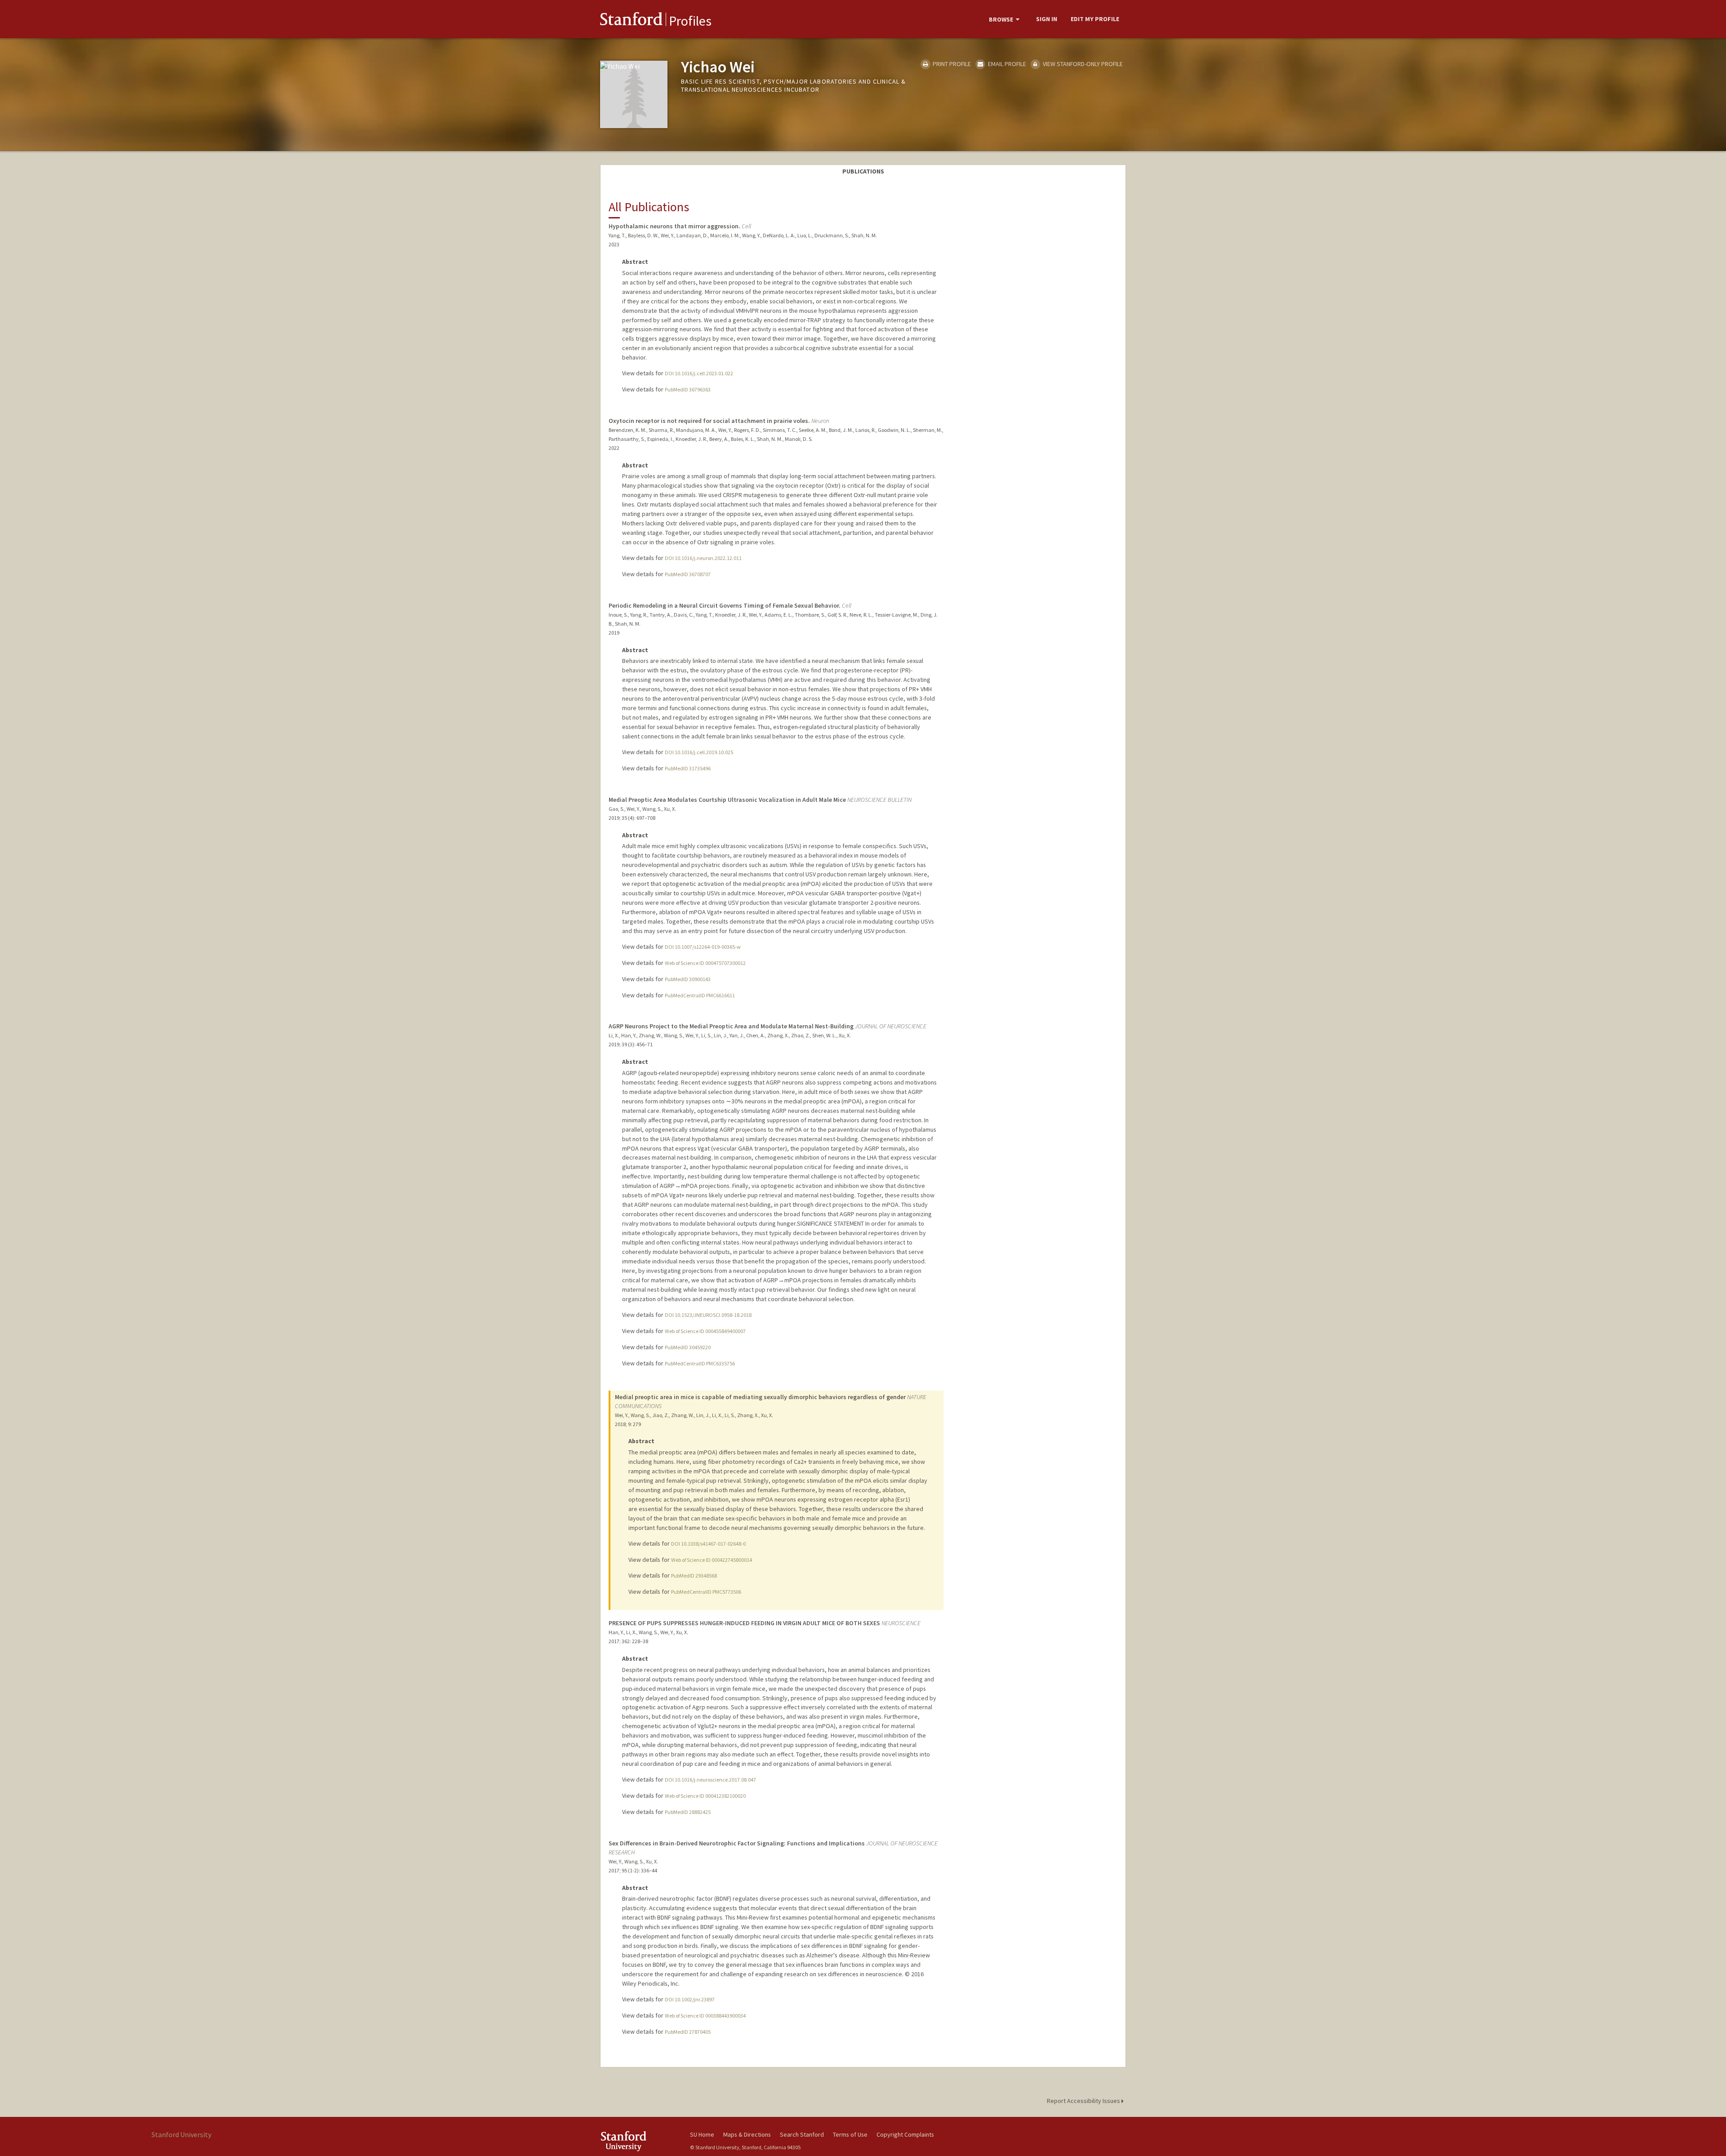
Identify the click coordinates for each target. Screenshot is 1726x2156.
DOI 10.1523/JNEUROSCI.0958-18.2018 (708, 1315)
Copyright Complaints (905, 2134)
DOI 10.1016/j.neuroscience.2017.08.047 (710, 1780)
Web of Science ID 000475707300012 (705, 963)
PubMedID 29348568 (694, 1576)
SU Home (702, 2134)
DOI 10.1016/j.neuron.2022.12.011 (703, 558)
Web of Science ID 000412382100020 (705, 1796)
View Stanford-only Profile (1082, 64)
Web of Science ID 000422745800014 (712, 1560)
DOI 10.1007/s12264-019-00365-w (703, 947)
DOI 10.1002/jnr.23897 (690, 1999)
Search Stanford (802, 2134)
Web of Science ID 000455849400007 (705, 1331)
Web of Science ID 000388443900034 (705, 2016)
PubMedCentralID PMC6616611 (700, 995)
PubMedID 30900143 (688, 979)
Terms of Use (850, 2134)
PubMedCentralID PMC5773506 (706, 1592)
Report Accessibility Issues (1084, 2101)
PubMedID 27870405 (688, 2032)
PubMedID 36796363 (688, 389)
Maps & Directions (747, 2134)
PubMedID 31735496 (688, 768)
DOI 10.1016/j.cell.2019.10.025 (699, 752)
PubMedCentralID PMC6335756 (700, 1363)
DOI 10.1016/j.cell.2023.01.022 (699, 373)
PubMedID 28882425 (688, 1812)
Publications (863, 171)
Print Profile (951, 64)
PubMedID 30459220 (688, 1347)
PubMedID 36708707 (688, 574)
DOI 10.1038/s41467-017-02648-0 (708, 1544)
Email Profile (1006, 64)
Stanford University (638, 2141)
